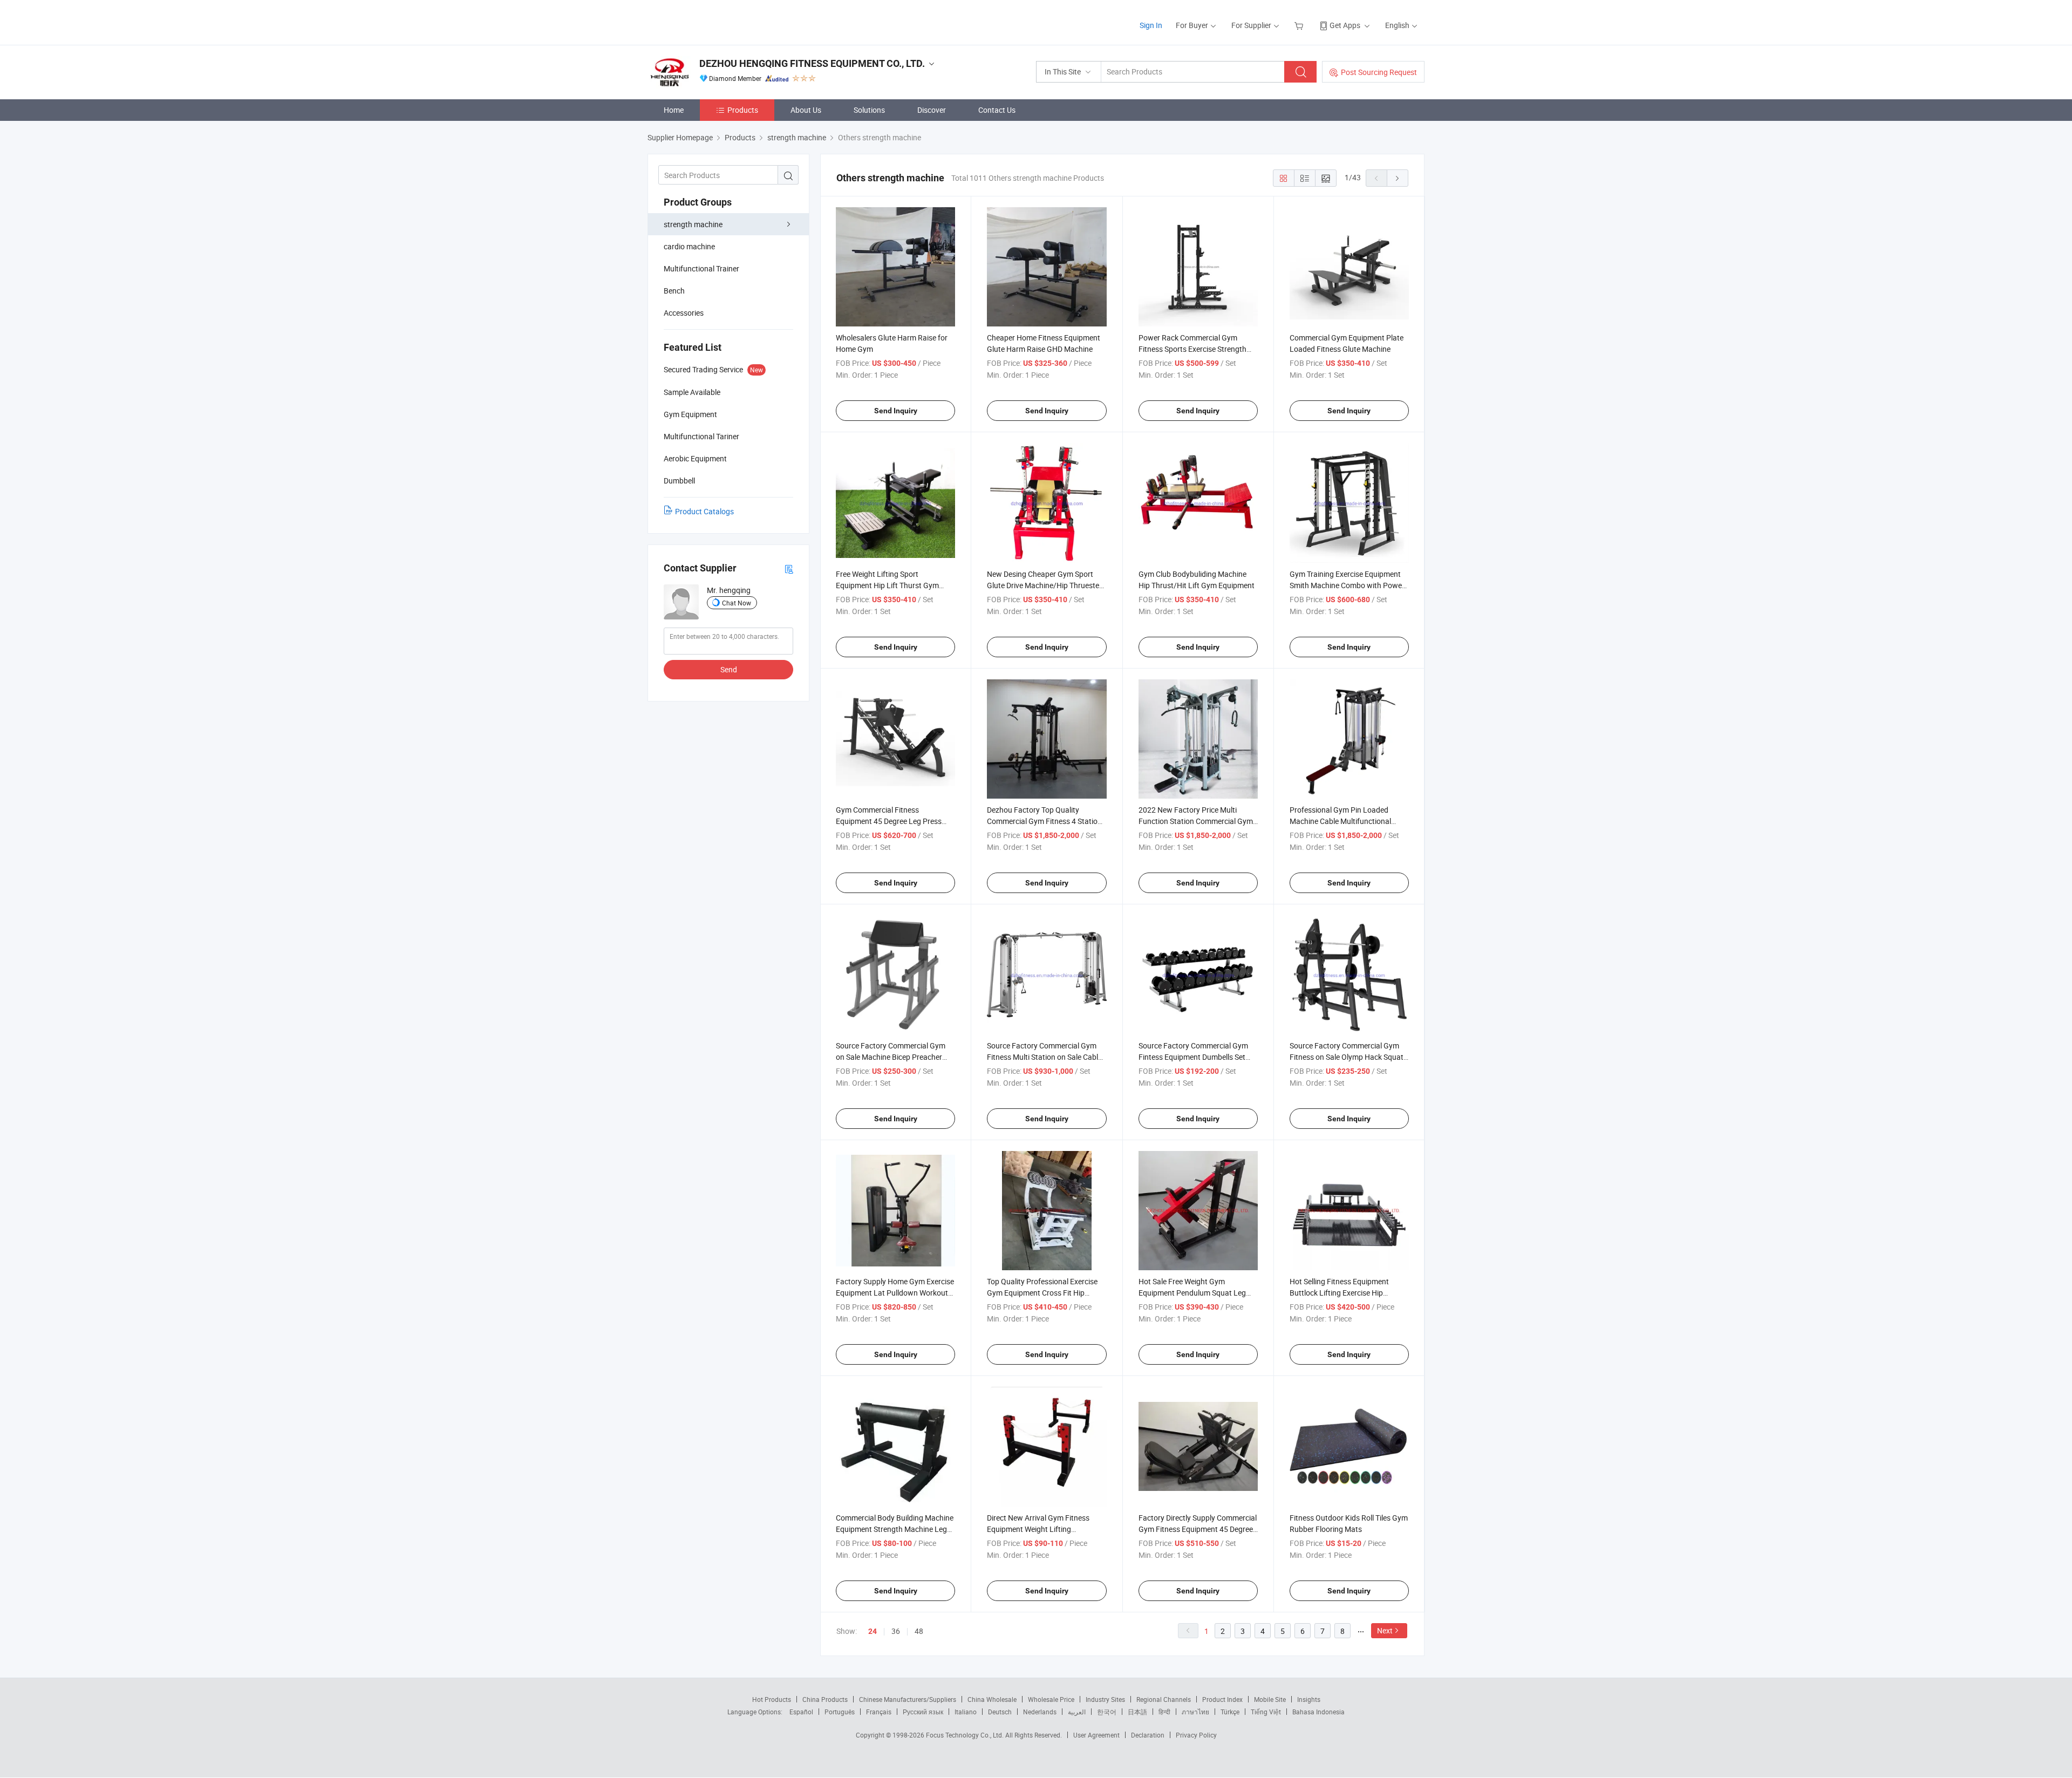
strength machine (693, 224)
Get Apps (1345, 25)
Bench (674, 291)
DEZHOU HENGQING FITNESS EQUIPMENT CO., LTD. (812, 63)
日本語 (1137, 1712)
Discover (932, 110)
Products (743, 110)
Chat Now (737, 603)
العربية (1077, 1712)
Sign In (1151, 25)
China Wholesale (992, 1699)
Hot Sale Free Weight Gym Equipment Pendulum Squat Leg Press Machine (1192, 1293)
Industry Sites (1105, 1699)
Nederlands (1040, 1712)
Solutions (869, 110)
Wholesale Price (1051, 1699)
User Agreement (1096, 1735)
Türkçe (1230, 1712)
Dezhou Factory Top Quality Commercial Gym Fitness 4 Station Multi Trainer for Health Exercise (1044, 821)
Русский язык (923, 1712)
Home (674, 110)
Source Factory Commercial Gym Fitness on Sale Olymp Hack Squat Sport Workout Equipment (1347, 1057)
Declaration (1148, 1735)
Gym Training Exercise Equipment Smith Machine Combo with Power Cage (1347, 585)
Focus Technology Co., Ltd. (966, 1735)
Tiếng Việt (1266, 1712)
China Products (825, 1699)
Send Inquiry (896, 411)
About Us (806, 110)
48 (919, 1631)
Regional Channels (1164, 1699)
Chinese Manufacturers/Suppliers (908, 1699)
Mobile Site (1270, 1699)
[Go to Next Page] (1398, 178)
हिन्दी (1164, 1712)
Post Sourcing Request (1379, 72)
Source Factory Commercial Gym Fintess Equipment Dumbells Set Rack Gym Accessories (1193, 1057)
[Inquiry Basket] (1300, 25)
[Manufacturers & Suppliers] (717, 21)
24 (873, 1631)
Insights (1309, 1699)
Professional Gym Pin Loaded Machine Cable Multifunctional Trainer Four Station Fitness (1340, 821)
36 (896, 1631)
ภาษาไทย (1195, 1712)
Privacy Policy (1196, 1735)
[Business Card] (789, 568)
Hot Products (772, 1699)
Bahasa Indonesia (1318, 1712)
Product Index (1222, 1699)
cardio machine (689, 246)
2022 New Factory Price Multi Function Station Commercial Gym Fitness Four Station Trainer (1196, 821)
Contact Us (997, 110)
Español (801, 1712)
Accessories (684, 313)
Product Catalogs (704, 511)
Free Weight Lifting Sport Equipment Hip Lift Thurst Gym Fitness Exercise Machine (887, 585)
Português (840, 1712)
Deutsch (1000, 1712)
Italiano (966, 1712)
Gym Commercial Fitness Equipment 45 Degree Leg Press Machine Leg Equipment (889, 821)
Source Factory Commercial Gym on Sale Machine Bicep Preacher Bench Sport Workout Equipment (891, 1057)
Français (879, 1712)
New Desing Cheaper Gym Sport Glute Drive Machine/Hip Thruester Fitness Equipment (1044, 585)
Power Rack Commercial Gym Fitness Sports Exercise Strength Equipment (1192, 349)
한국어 (1107, 1712)
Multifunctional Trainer (701, 268)
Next (1385, 1630)
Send (729, 669)
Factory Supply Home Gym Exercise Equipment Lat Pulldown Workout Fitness (895, 1293)
